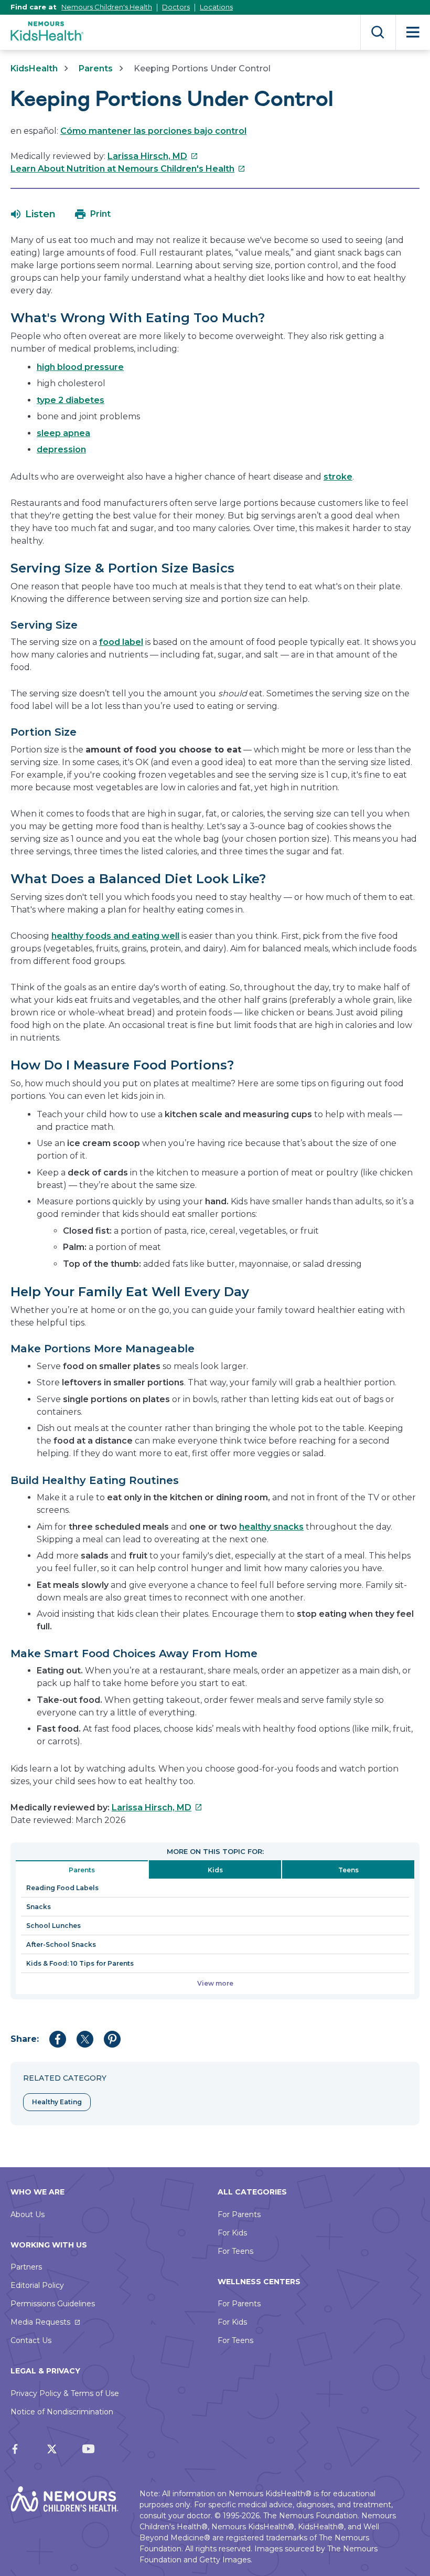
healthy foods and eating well (115, 936)
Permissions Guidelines (53, 2304)
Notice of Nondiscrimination (62, 2412)
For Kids (232, 2233)
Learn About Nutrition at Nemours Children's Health (128, 169)
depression (61, 449)
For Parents (239, 2214)
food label (121, 642)
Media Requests (40, 2322)
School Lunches (53, 1926)
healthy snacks (271, 1527)
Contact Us (31, 2340)
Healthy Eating (57, 2102)
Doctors (176, 7)
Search (378, 32)
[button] (33, 214)
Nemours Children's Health (107, 7)
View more (215, 1983)
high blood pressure (80, 367)
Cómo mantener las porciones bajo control (153, 131)
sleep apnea (63, 433)
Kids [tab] (215, 1870)
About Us (28, 2214)
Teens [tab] (348, 1870)
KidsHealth (34, 68)
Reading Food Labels (62, 1888)
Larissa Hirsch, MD (153, 156)
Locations (216, 7)
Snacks (39, 1907)
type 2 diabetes (71, 400)
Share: (25, 2039)
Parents (96, 68)
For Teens (235, 2251)
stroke (338, 477)
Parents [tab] (82, 1870)
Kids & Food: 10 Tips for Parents (80, 1963)
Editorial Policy (37, 2285)
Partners (26, 2267)
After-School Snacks (61, 1944)
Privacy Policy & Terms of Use (65, 2393)
